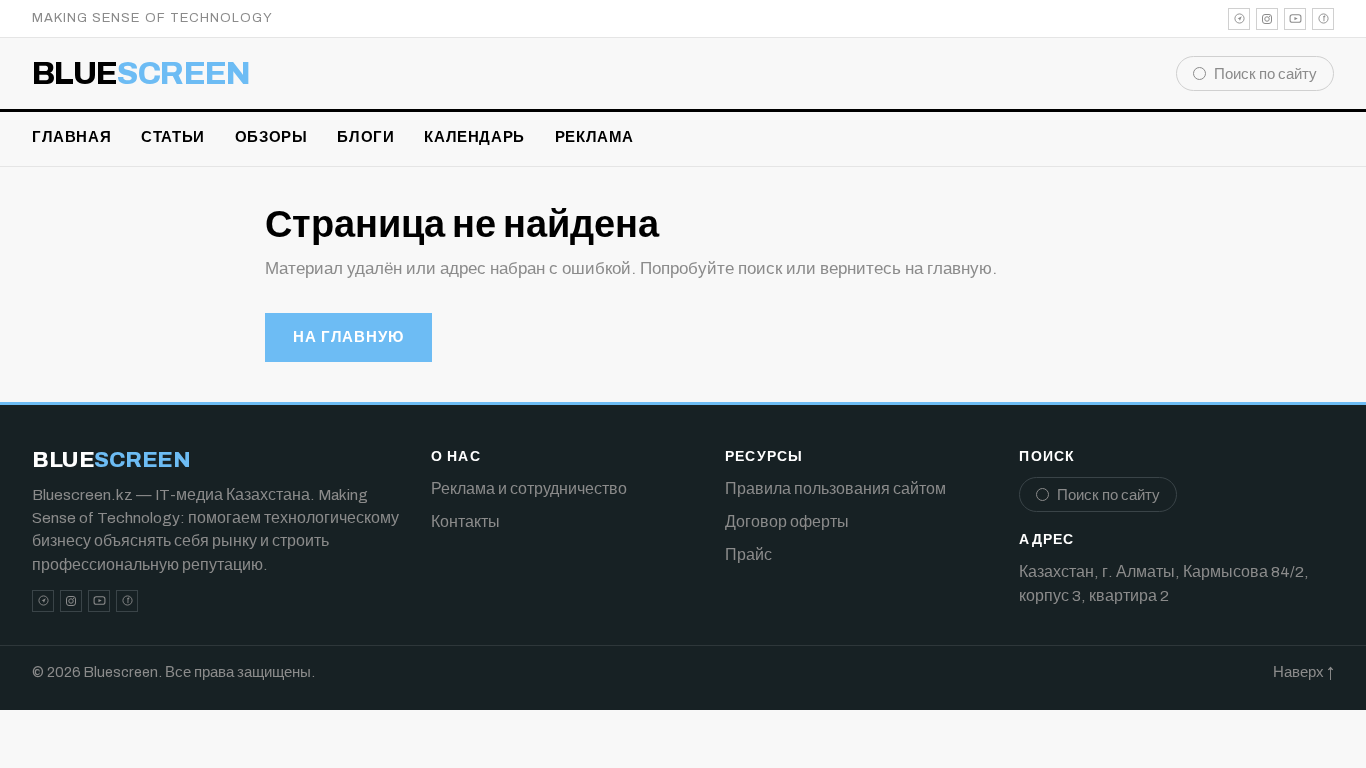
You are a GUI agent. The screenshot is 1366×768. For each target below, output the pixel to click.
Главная (71, 137)
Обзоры (271, 137)
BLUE (141, 74)
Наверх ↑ (1303, 672)
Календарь (474, 137)
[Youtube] (1295, 19)
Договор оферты (787, 521)
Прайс (748, 554)
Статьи (173, 137)
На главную (348, 337)
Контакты (465, 521)
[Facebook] (1323, 19)
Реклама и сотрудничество (529, 488)
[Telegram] (1239, 19)
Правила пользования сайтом (835, 488)
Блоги (365, 137)
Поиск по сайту (1265, 74)
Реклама (594, 137)
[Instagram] (1267, 19)
